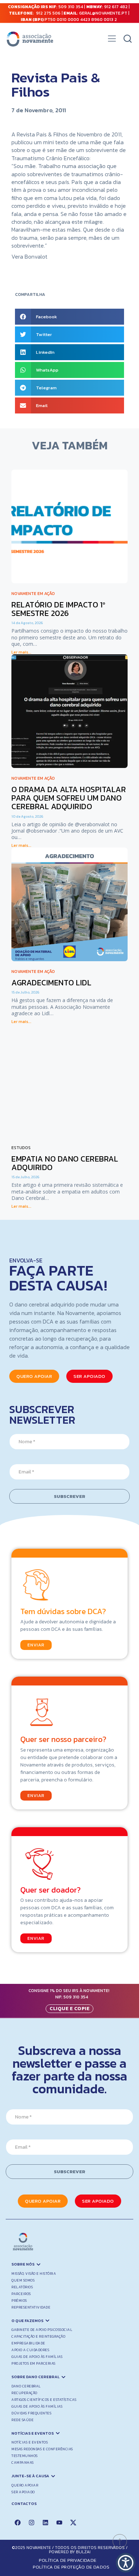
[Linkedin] (45, 2522)
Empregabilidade (28, 2343)
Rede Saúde (22, 2420)
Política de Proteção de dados (71, 2567)
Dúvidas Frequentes (31, 2413)
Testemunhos (25, 2456)
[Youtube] (59, 2522)
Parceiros (21, 2294)
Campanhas (23, 2463)
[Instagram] (31, 2522)
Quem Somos (23, 2280)
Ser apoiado (23, 2492)
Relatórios (22, 2287)
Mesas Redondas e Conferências (42, 2449)
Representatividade (31, 2307)
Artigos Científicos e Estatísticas (44, 2400)
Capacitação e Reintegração (38, 2336)
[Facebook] (17, 2522)
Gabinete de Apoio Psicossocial (42, 2330)
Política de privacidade (68, 2560)
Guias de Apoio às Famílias (37, 2357)
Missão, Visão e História (34, 2274)
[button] (112, 40)
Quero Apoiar (25, 2485)
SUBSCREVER (69, 1496)
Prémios (19, 2301)
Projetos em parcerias (34, 2363)
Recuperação (24, 2393)
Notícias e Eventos (30, 2442)
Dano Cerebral (26, 2386)
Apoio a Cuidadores (30, 2350)
